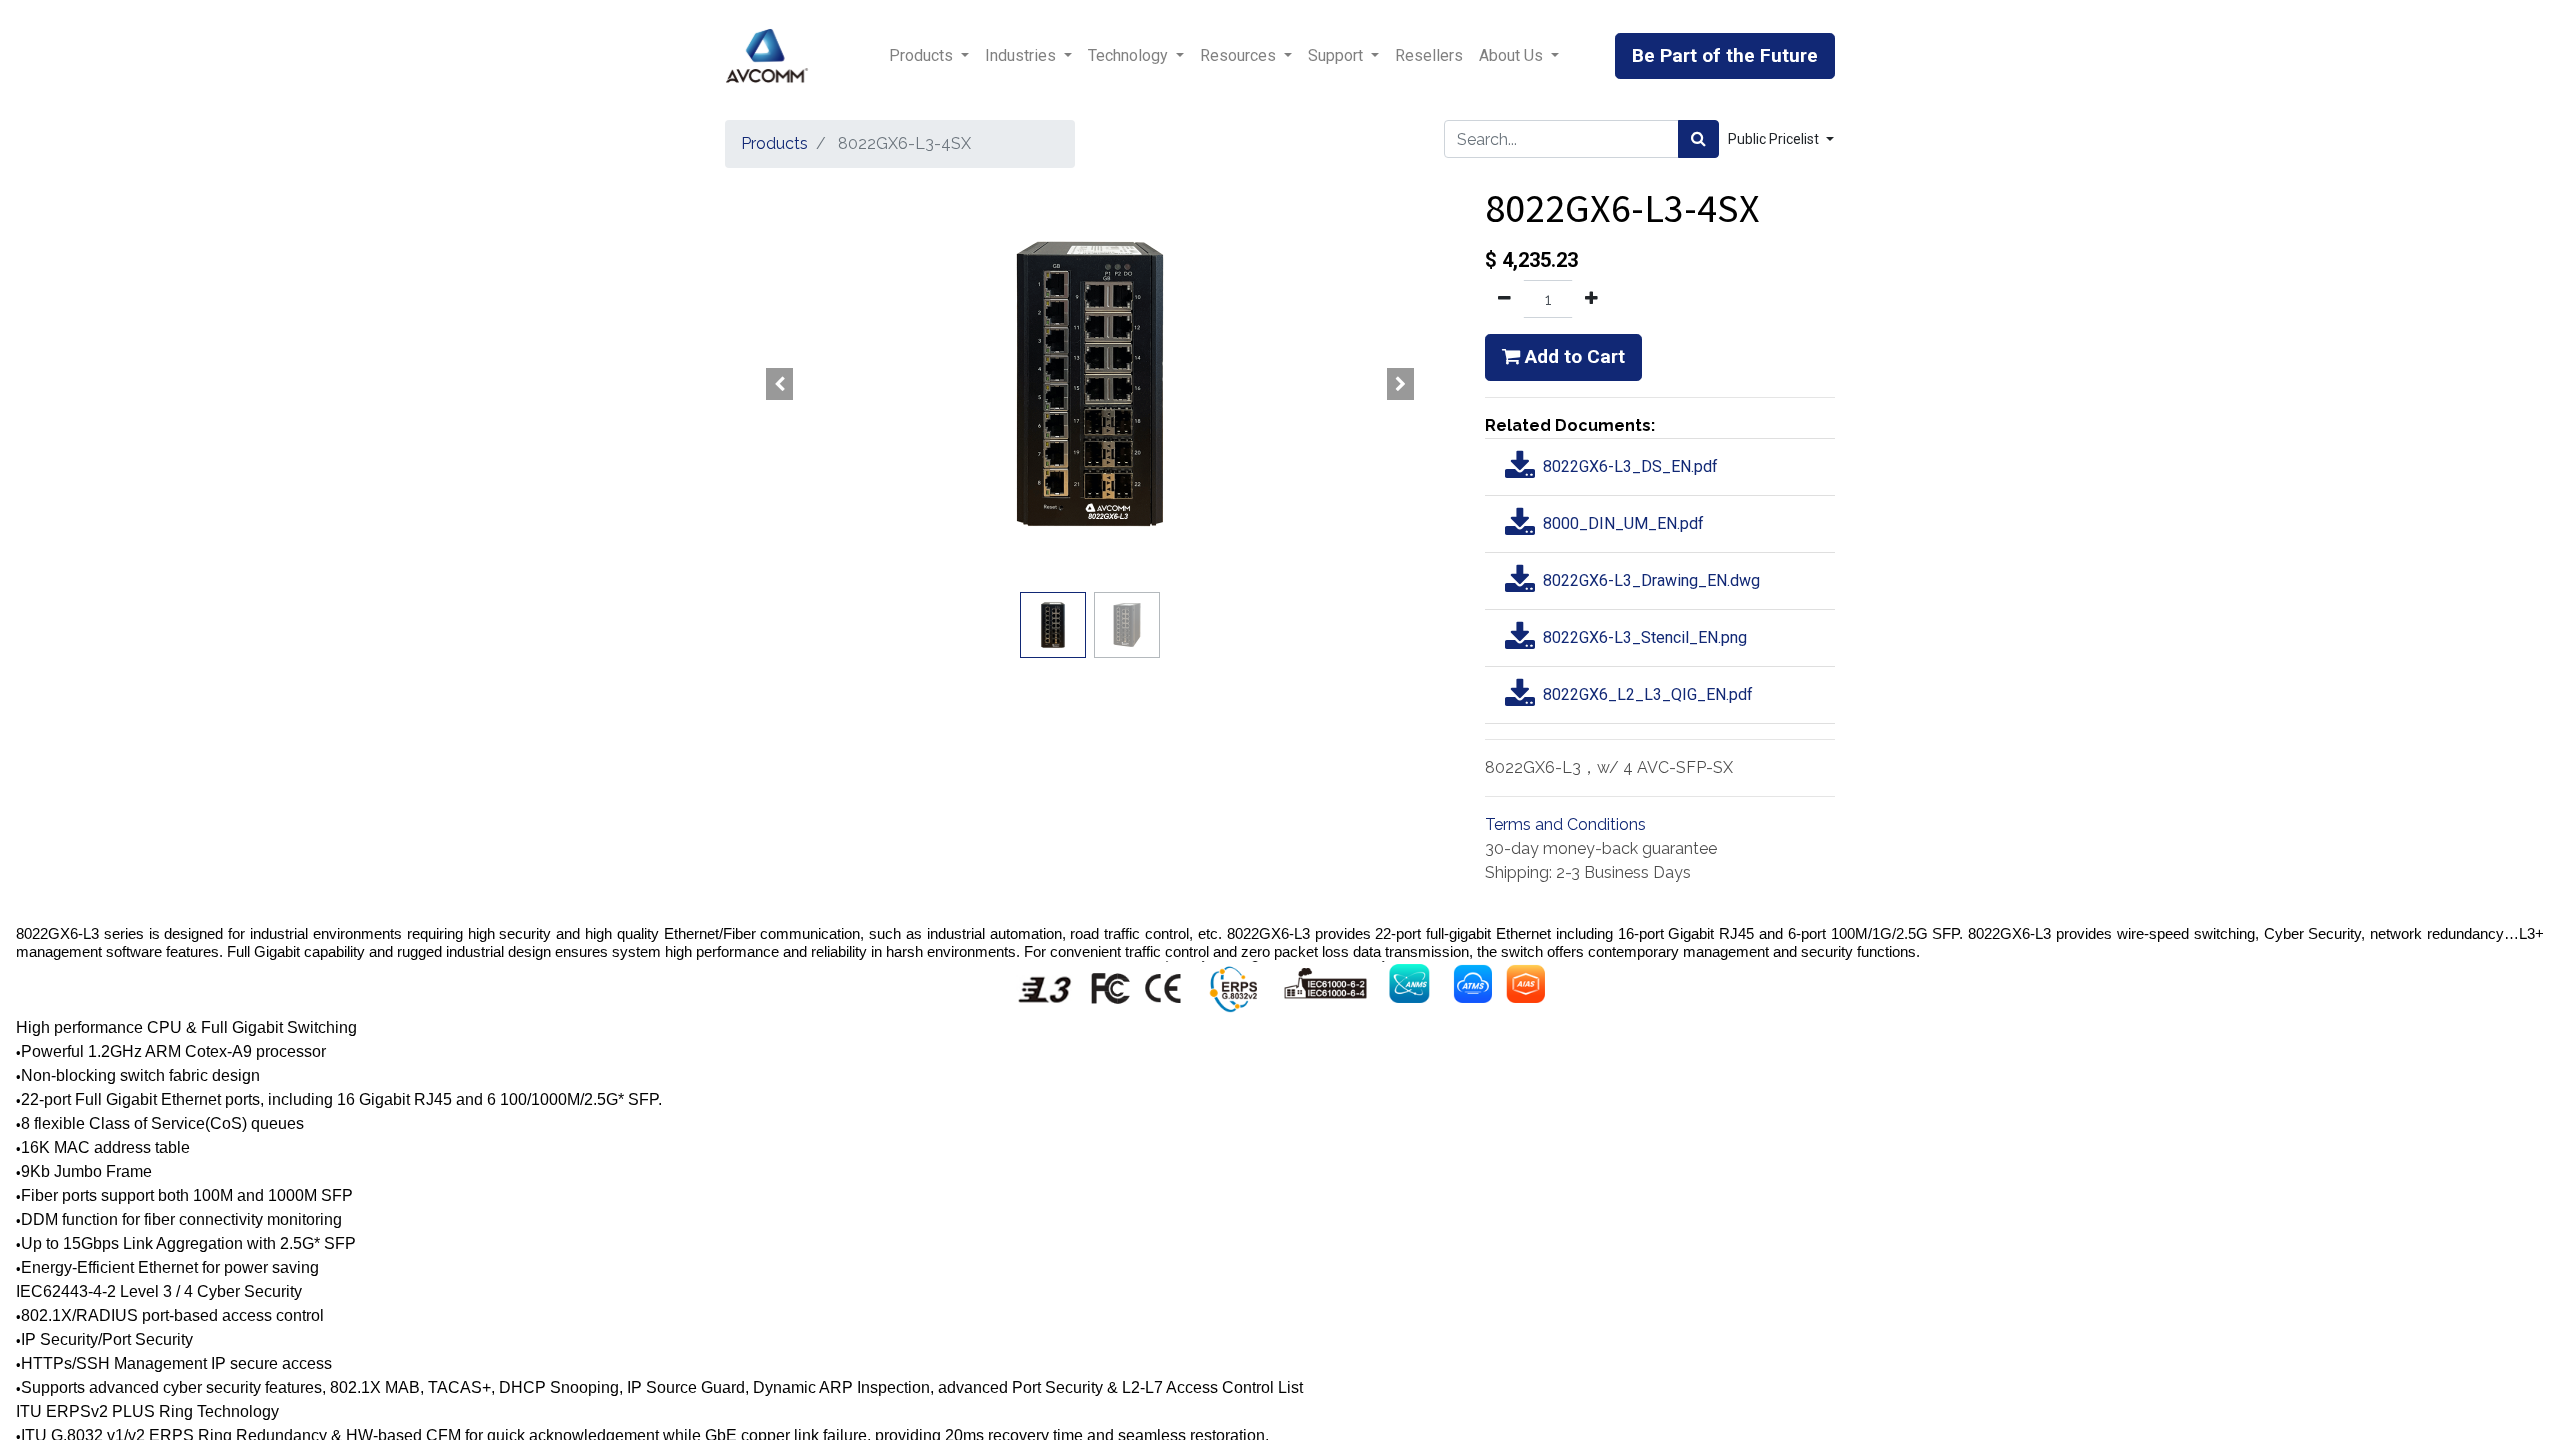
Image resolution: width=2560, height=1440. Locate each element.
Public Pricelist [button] (1775, 139)
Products (774, 143)
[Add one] (1591, 299)
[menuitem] (1429, 56)
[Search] (1698, 139)
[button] (780, 384)
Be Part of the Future (1725, 55)
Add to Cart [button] (1572, 356)
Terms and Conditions (1565, 824)
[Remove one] (1504, 299)
